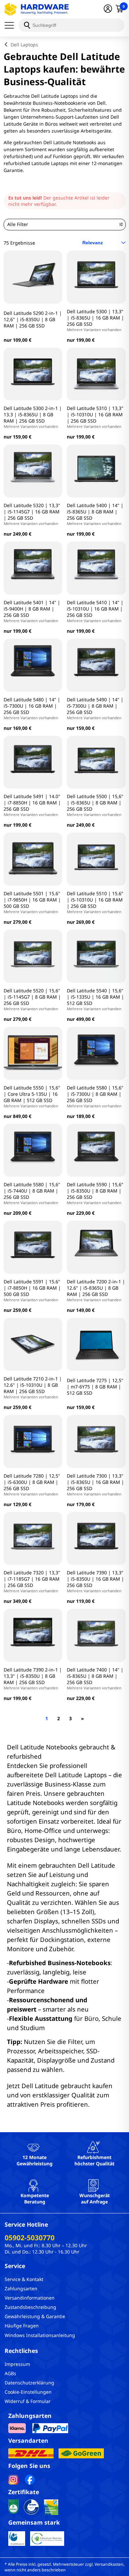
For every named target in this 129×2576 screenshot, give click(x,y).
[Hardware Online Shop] (37, 9)
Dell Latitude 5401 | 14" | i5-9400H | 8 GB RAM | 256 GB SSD (32, 611)
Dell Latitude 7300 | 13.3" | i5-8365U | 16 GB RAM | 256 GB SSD (95, 1485)
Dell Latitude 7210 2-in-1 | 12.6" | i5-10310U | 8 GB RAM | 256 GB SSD (33, 1387)
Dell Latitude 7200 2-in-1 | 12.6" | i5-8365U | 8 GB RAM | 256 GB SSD (96, 1290)
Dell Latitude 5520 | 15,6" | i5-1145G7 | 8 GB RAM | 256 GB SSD (32, 999)
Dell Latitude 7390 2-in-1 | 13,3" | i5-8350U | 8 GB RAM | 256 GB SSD (33, 1678)
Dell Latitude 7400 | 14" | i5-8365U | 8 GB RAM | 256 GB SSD (95, 1678)
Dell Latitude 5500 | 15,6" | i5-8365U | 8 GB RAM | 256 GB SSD (95, 805)
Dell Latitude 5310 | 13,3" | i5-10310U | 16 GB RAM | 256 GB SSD (95, 417)
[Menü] (12, 25)
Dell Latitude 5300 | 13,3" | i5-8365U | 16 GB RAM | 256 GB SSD (95, 320)
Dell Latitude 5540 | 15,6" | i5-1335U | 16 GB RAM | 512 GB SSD (95, 999)
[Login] (108, 9)
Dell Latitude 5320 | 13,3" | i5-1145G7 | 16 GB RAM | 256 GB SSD (32, 514)
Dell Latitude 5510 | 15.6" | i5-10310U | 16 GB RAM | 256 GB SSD (95, 902)
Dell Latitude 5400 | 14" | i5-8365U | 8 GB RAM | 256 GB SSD (95, 514)
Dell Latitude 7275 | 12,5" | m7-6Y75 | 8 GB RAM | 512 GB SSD (95, 1387)
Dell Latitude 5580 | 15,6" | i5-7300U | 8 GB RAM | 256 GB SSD (95, 1096)
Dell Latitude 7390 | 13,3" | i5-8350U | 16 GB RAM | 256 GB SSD (95, 1581)
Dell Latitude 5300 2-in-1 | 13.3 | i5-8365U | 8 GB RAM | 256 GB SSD (33, 417)
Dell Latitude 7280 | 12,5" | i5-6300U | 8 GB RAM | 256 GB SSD (32, 1485)
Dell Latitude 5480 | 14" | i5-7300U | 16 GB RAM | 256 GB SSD (32, 708)
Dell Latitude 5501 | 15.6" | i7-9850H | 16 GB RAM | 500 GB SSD (32, 902)
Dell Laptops (24, 45)
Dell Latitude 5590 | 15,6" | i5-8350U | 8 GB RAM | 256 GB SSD (95, 1193)
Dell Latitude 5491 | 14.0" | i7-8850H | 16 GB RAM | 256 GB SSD (32, 805)
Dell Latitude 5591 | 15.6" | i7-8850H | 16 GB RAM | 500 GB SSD (32, 1290)
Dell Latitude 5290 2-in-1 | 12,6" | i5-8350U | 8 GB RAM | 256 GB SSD (33, 319)
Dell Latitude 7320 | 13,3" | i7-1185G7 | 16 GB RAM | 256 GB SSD (32, 1581)
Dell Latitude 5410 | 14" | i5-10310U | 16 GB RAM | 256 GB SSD (95, 611)
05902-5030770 (30, 2238)
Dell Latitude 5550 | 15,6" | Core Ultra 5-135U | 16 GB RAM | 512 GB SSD (32, 1096)
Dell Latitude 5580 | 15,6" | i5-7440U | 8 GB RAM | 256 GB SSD (32, 1193)
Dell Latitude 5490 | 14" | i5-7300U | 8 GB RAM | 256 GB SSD (95, 708)
